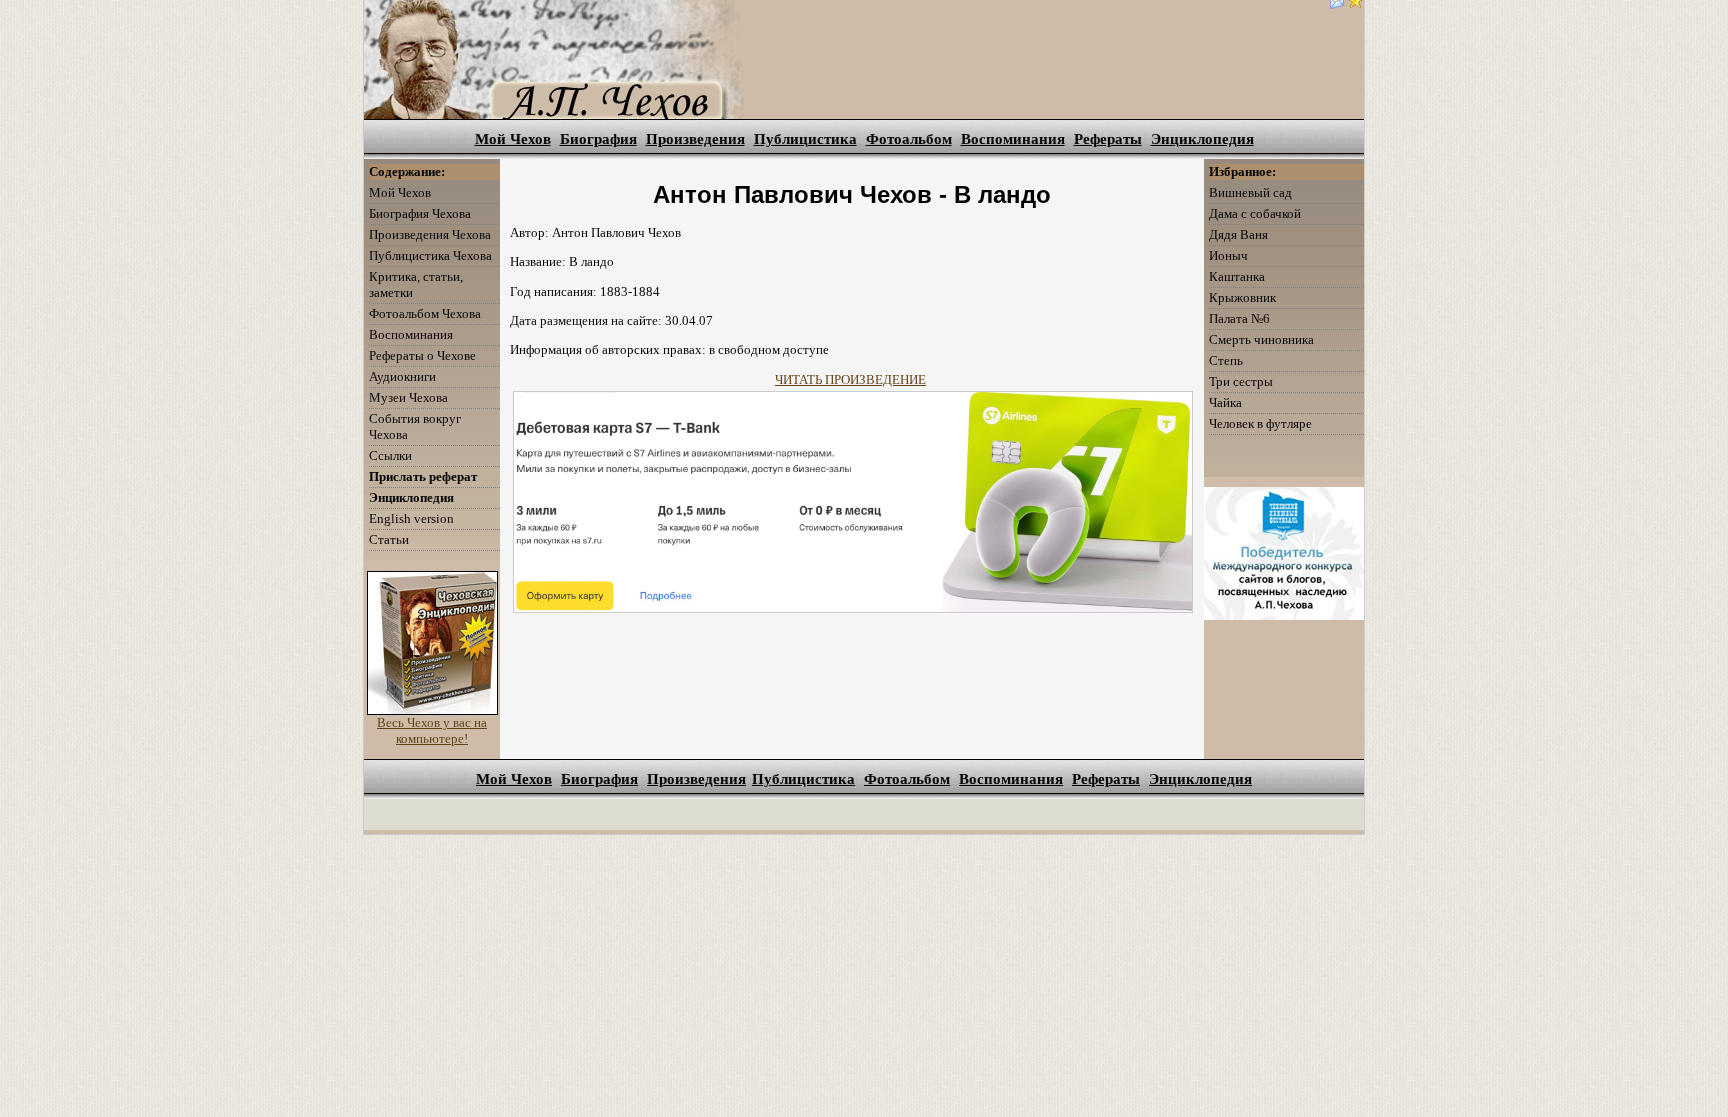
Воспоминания (1013, 139)
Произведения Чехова (430, 234)
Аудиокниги (402, 376)
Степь (1226, 360)
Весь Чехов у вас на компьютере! (432, 730)
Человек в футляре (1260, 423)
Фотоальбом (909, 139)
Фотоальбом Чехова (425, 313)
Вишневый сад (1250, 192)
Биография (598, 139)
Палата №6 (1239, 318)
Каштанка (1237, 276)
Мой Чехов (513, 139)
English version (411, 518)
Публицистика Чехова (430, 255)
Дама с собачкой (1255, 213)
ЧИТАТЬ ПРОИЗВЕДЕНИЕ (850, 379)
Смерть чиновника (1261, 339)
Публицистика (805, 139)
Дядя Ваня (1238, 234)
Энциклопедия (1202, 139)
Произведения (695, 139)
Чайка (1225, 402)
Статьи (389, 539)
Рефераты (1108, 139)
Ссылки (390, 455)
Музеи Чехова (408, 397)
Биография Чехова (420, 213)
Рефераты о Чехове (422, 355)
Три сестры (1241, 381)
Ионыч (1228, 255)
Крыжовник (1242, 297)
